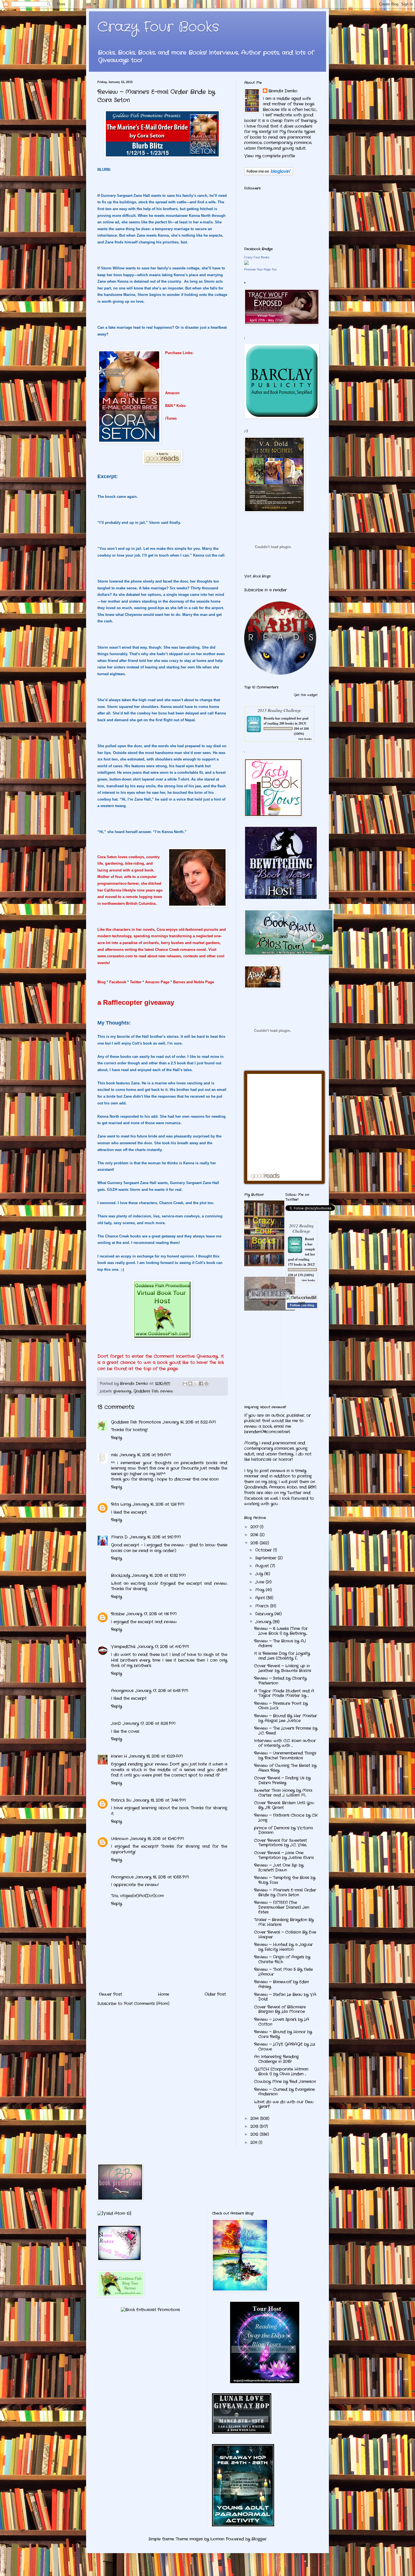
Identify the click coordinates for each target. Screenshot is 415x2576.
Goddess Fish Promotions (136, 1422)
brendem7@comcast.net (267, 1432)
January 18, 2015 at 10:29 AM (156, 1756)
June (260, 1582)
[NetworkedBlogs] (302, 1303)
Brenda (269, 718)
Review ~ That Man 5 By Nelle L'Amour (283, 1972)
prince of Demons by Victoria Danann (283, 1830)
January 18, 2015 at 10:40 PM (157, 1839)
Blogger (259, 2539)
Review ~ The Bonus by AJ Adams (280, 1643)
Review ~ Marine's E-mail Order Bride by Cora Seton (285, 1892)
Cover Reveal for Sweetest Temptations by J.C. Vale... (280, 1843)
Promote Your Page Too (260, 269)
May (260, 1590)
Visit (257, 576)
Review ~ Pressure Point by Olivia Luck (281, 1706)
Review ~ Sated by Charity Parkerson (280, 1681)
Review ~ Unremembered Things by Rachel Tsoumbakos (285, 1756)
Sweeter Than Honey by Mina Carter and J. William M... (283, 1793)
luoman (217, 2539)
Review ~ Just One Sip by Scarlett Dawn (279, 1868)
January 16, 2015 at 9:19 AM (145, 1455)
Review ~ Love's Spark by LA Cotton (282, 2022)
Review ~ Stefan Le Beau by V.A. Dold (285, 1997)
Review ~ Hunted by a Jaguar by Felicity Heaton (283, 1947)
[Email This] (185, 1383)
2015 (255, 1543)
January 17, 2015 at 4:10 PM (163, 1647)
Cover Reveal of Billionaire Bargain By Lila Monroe (280, 2009)
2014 (255, 2119)
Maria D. (119, 1537)
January (264, 1622)
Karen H (119, 1756)
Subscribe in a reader (266, 590)
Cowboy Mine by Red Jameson (285, 2082)
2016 (255, 1535)
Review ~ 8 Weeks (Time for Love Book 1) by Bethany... (281, 1631)
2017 (255, 1527)
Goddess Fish (146, 1391)
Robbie (118, 1614)
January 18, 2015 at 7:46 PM (160, 1800)
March (263, 1606)
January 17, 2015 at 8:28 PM (149, 1723)
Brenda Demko (283, 91)
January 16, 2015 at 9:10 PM (155, 1537)
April (261, 1598)
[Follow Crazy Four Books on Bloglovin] (269, 174)
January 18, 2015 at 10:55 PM (162, 1877)
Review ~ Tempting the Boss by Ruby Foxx (285, 1880)
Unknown (120, 1839)
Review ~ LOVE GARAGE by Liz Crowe (285, 2047)
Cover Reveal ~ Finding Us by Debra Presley (282, 1780)
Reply (116, 1438)
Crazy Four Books (158, 27)
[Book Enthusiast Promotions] (150, 2310)
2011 (255, 2143)
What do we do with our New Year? (284, 2104)
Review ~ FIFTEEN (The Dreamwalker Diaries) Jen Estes (282, 1907)
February (265, 1614)
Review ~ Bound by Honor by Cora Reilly (283, 2034)
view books (305, 739)
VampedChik (123, 1647)
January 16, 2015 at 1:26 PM (159, 1504)
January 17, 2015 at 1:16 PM (151, 1614)
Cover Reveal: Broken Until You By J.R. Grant (284, 1805)
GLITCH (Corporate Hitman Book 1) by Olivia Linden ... (281, 2072)
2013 (255, 2126)
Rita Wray (121, 1504)
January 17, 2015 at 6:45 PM (162, 1691)
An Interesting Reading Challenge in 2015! (276, 2059)
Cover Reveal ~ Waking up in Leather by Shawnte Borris (283, 1668)
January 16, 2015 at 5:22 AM (189, 1422)
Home (163, 1994)
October (264, 1550)
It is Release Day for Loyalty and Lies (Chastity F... (282, 1656)
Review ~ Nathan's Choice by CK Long (286, 1818)
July (260, 1574)
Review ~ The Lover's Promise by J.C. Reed (286, 1731)
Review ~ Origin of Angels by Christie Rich (282, 1959)
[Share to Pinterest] (206, 1383)
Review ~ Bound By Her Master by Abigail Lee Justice (286, 1718)
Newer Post (110, 1994)
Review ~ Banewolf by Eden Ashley (281, 1984)
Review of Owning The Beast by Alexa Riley (285, 1768)
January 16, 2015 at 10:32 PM (159, 1575)
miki (114, 1455)
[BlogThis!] (190, 1383)
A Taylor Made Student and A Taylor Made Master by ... (284, 1693)
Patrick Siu (121, 1800)
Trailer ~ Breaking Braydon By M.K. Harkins (284, 1922)
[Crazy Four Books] (246, 264)
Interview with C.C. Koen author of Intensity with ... (285, 1743)
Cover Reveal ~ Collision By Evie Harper (285, 1935)
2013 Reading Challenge (279, 710)
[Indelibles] (270, 1309)
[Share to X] (196, 1383)
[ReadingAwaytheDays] (265, 2382)
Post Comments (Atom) (147, 2004)
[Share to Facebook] (201, 1383)
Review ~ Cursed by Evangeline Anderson (284, 2092)
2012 (255, 2134)
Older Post (215, 1994)
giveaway (122, 1391)
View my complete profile (270, 156)
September (267, 1558)
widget (312, 695)
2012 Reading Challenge (302, 1228)
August (263, 1566)
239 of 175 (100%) (301, 1275)
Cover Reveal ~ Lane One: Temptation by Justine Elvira (284, 1855)
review (167, 1391)
